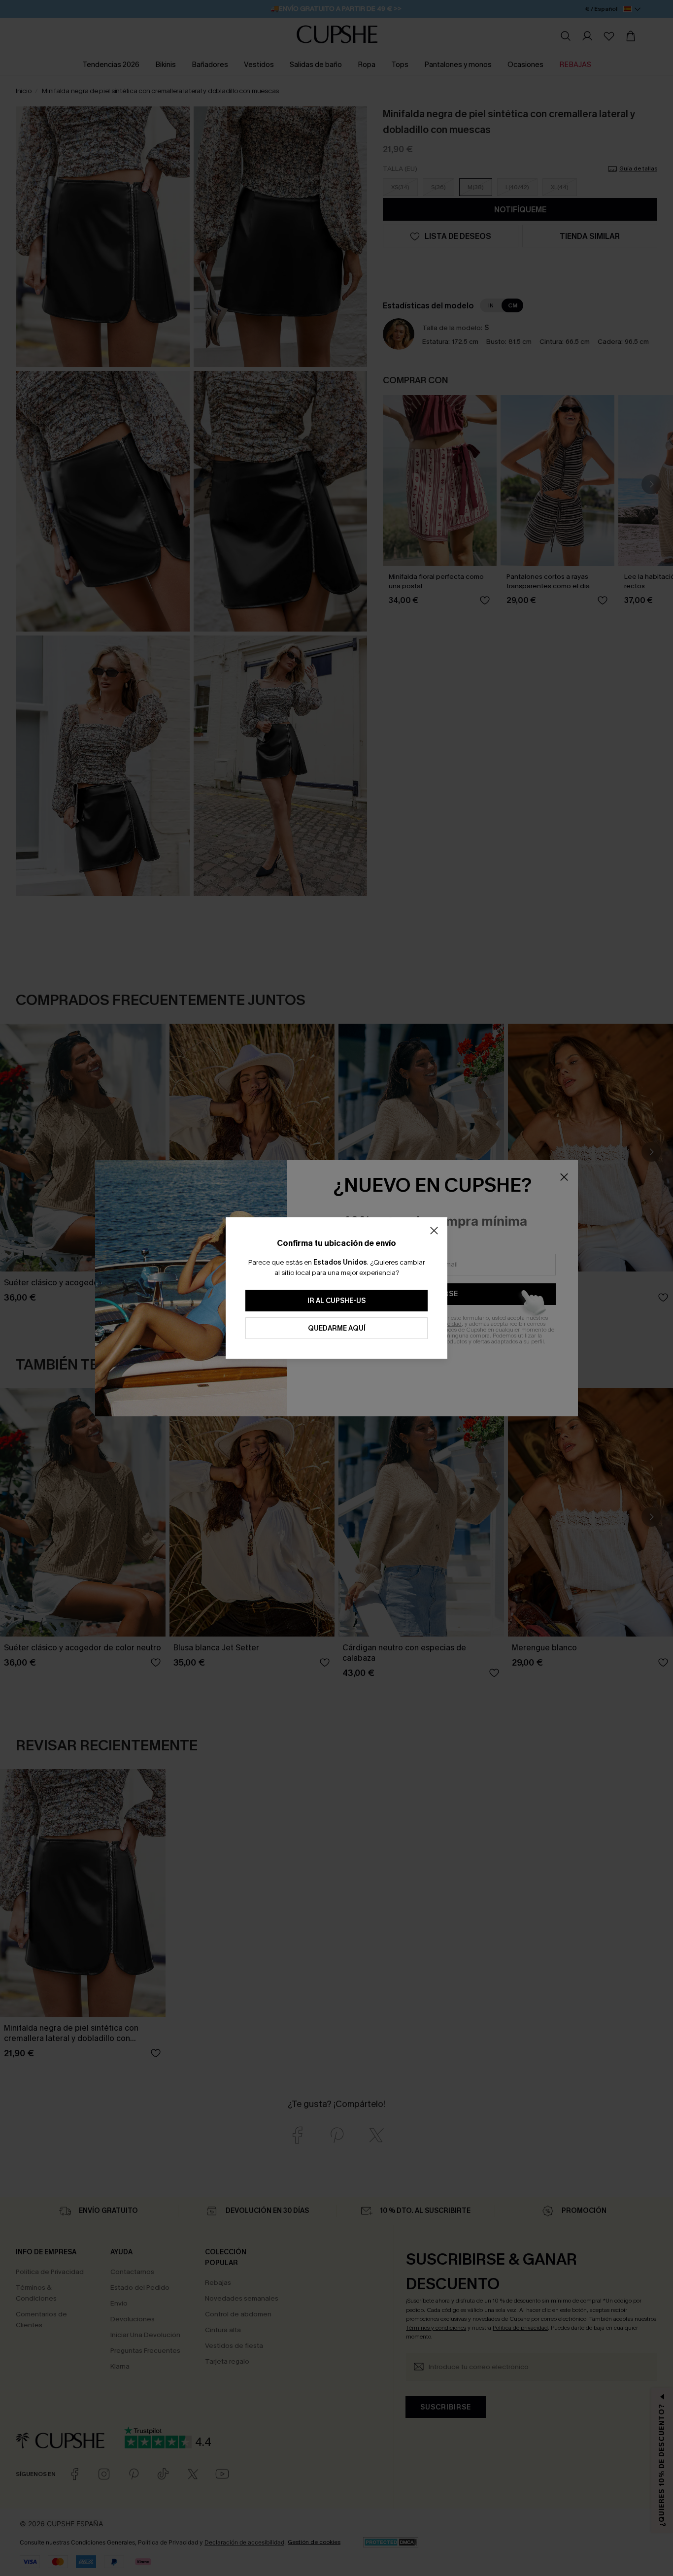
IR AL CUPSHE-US (336, 1301)
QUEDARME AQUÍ (337, 1328)
